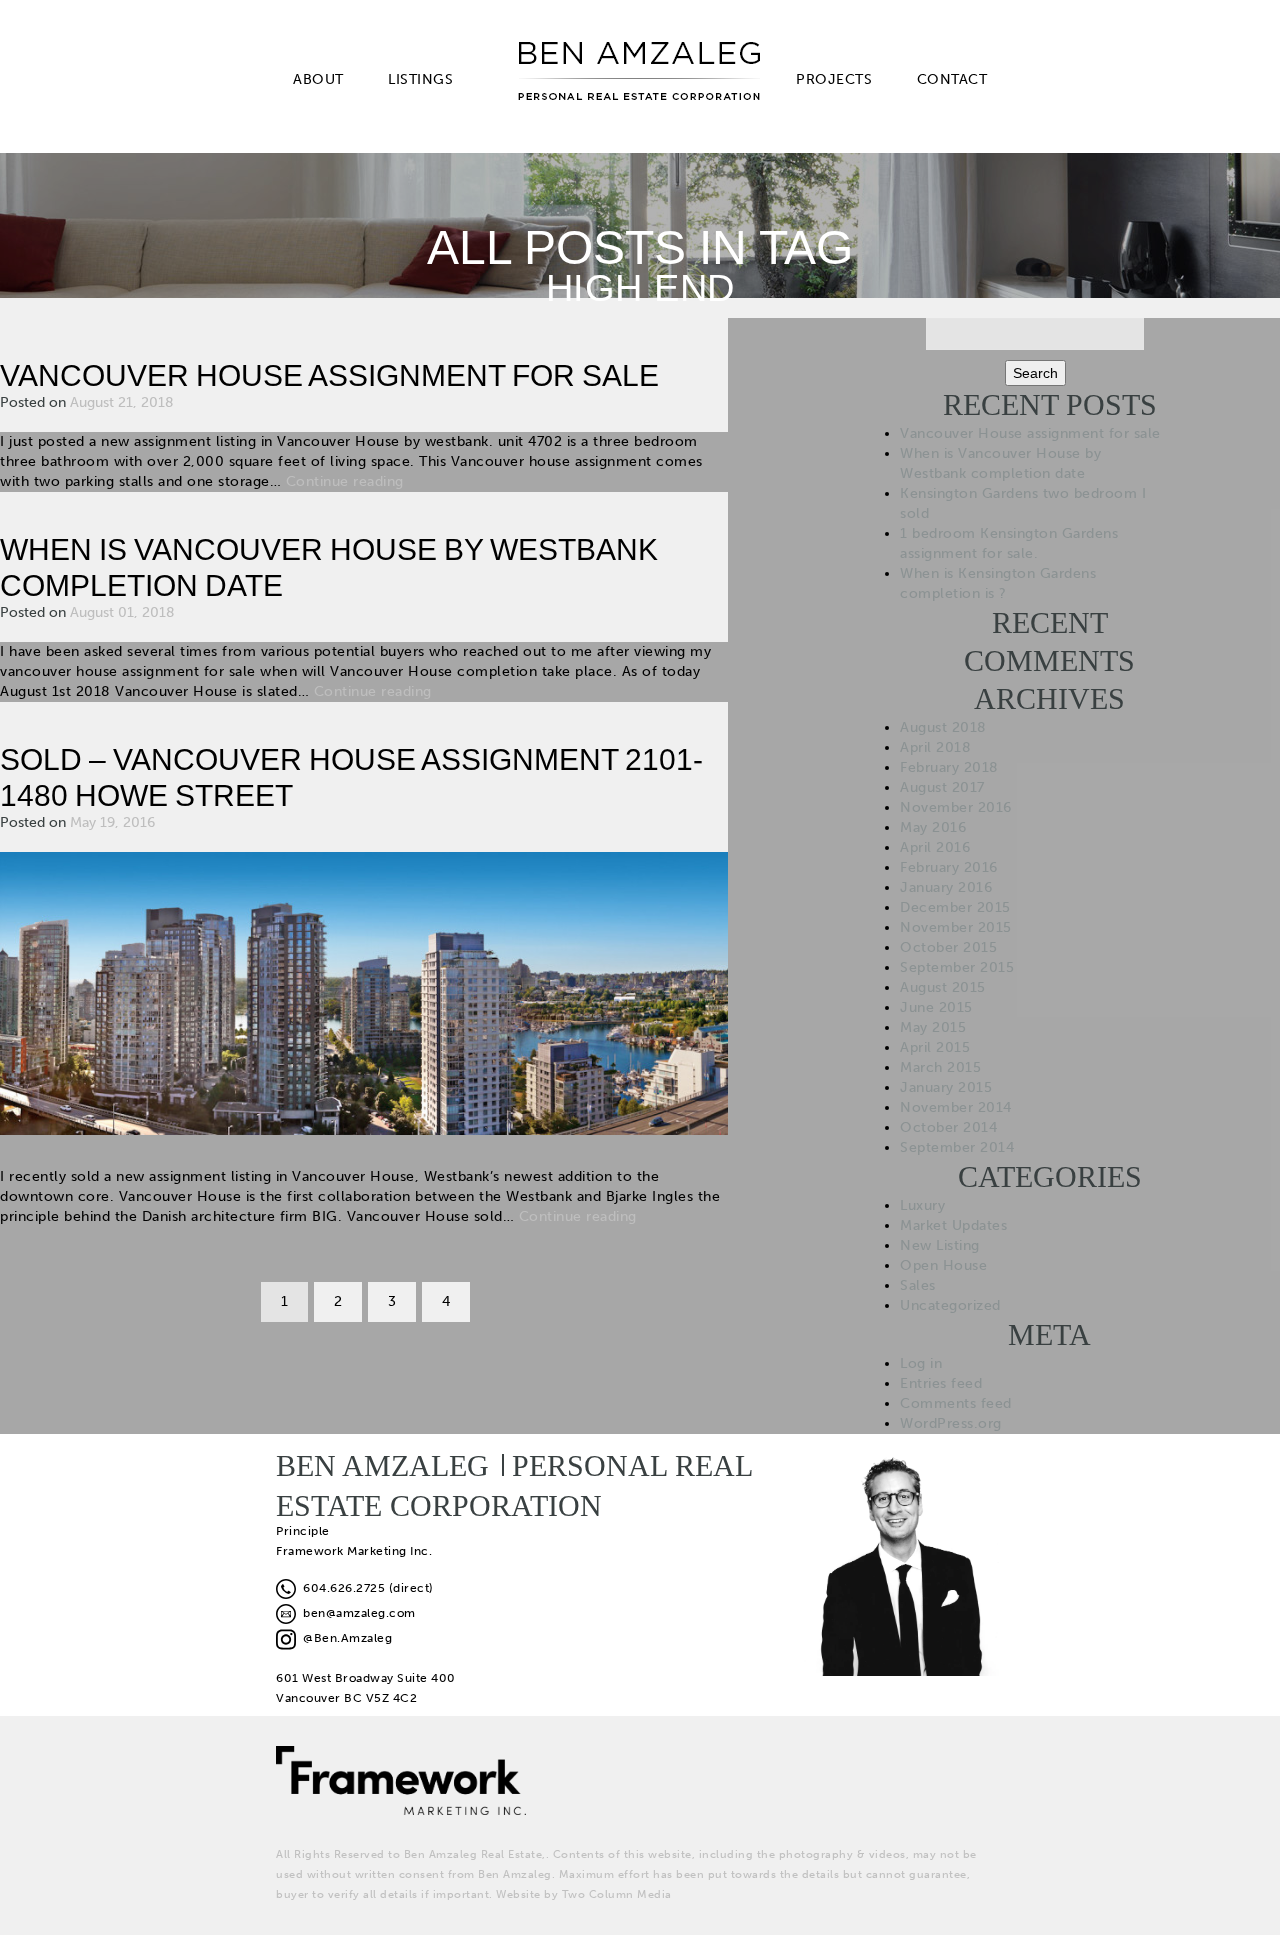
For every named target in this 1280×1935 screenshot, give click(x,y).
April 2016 (935, 847)
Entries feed (941, 1383)
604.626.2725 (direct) (365, 1588)
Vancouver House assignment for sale (329, 375)
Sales (918, 1285)
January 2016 (946, 887)
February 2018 (949, 767)
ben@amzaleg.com (356, 1613)
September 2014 (957, 1147)
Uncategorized (950, 1305)
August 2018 (943, 727)
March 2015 (940, 1067)
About (318, 79)
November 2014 (956, 1107)
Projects (834, 79)
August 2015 (943, 987)
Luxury (922, 1205)
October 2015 (948, 947)
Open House (943, 1265)
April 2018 (935, 747)
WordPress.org (951, 1423)
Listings (420, 79)
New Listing (940, 1245)
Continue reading (345, 481)
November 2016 (956, 807)
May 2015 (933, 1027)
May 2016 (933, 827)
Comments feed (956, 1403)
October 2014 (948, 1127)
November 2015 (956, 927)
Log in (921, 1363)
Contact (952, 79)
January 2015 (946, 1087)
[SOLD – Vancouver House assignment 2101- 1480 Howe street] (364, 992)
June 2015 (936, 1007)
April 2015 (935, 1047)
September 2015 (957, 967)
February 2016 (949, 867)
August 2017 (942, 787)
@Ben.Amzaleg (344, 1638)
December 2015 (955, 907)
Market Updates (953, 1225)
